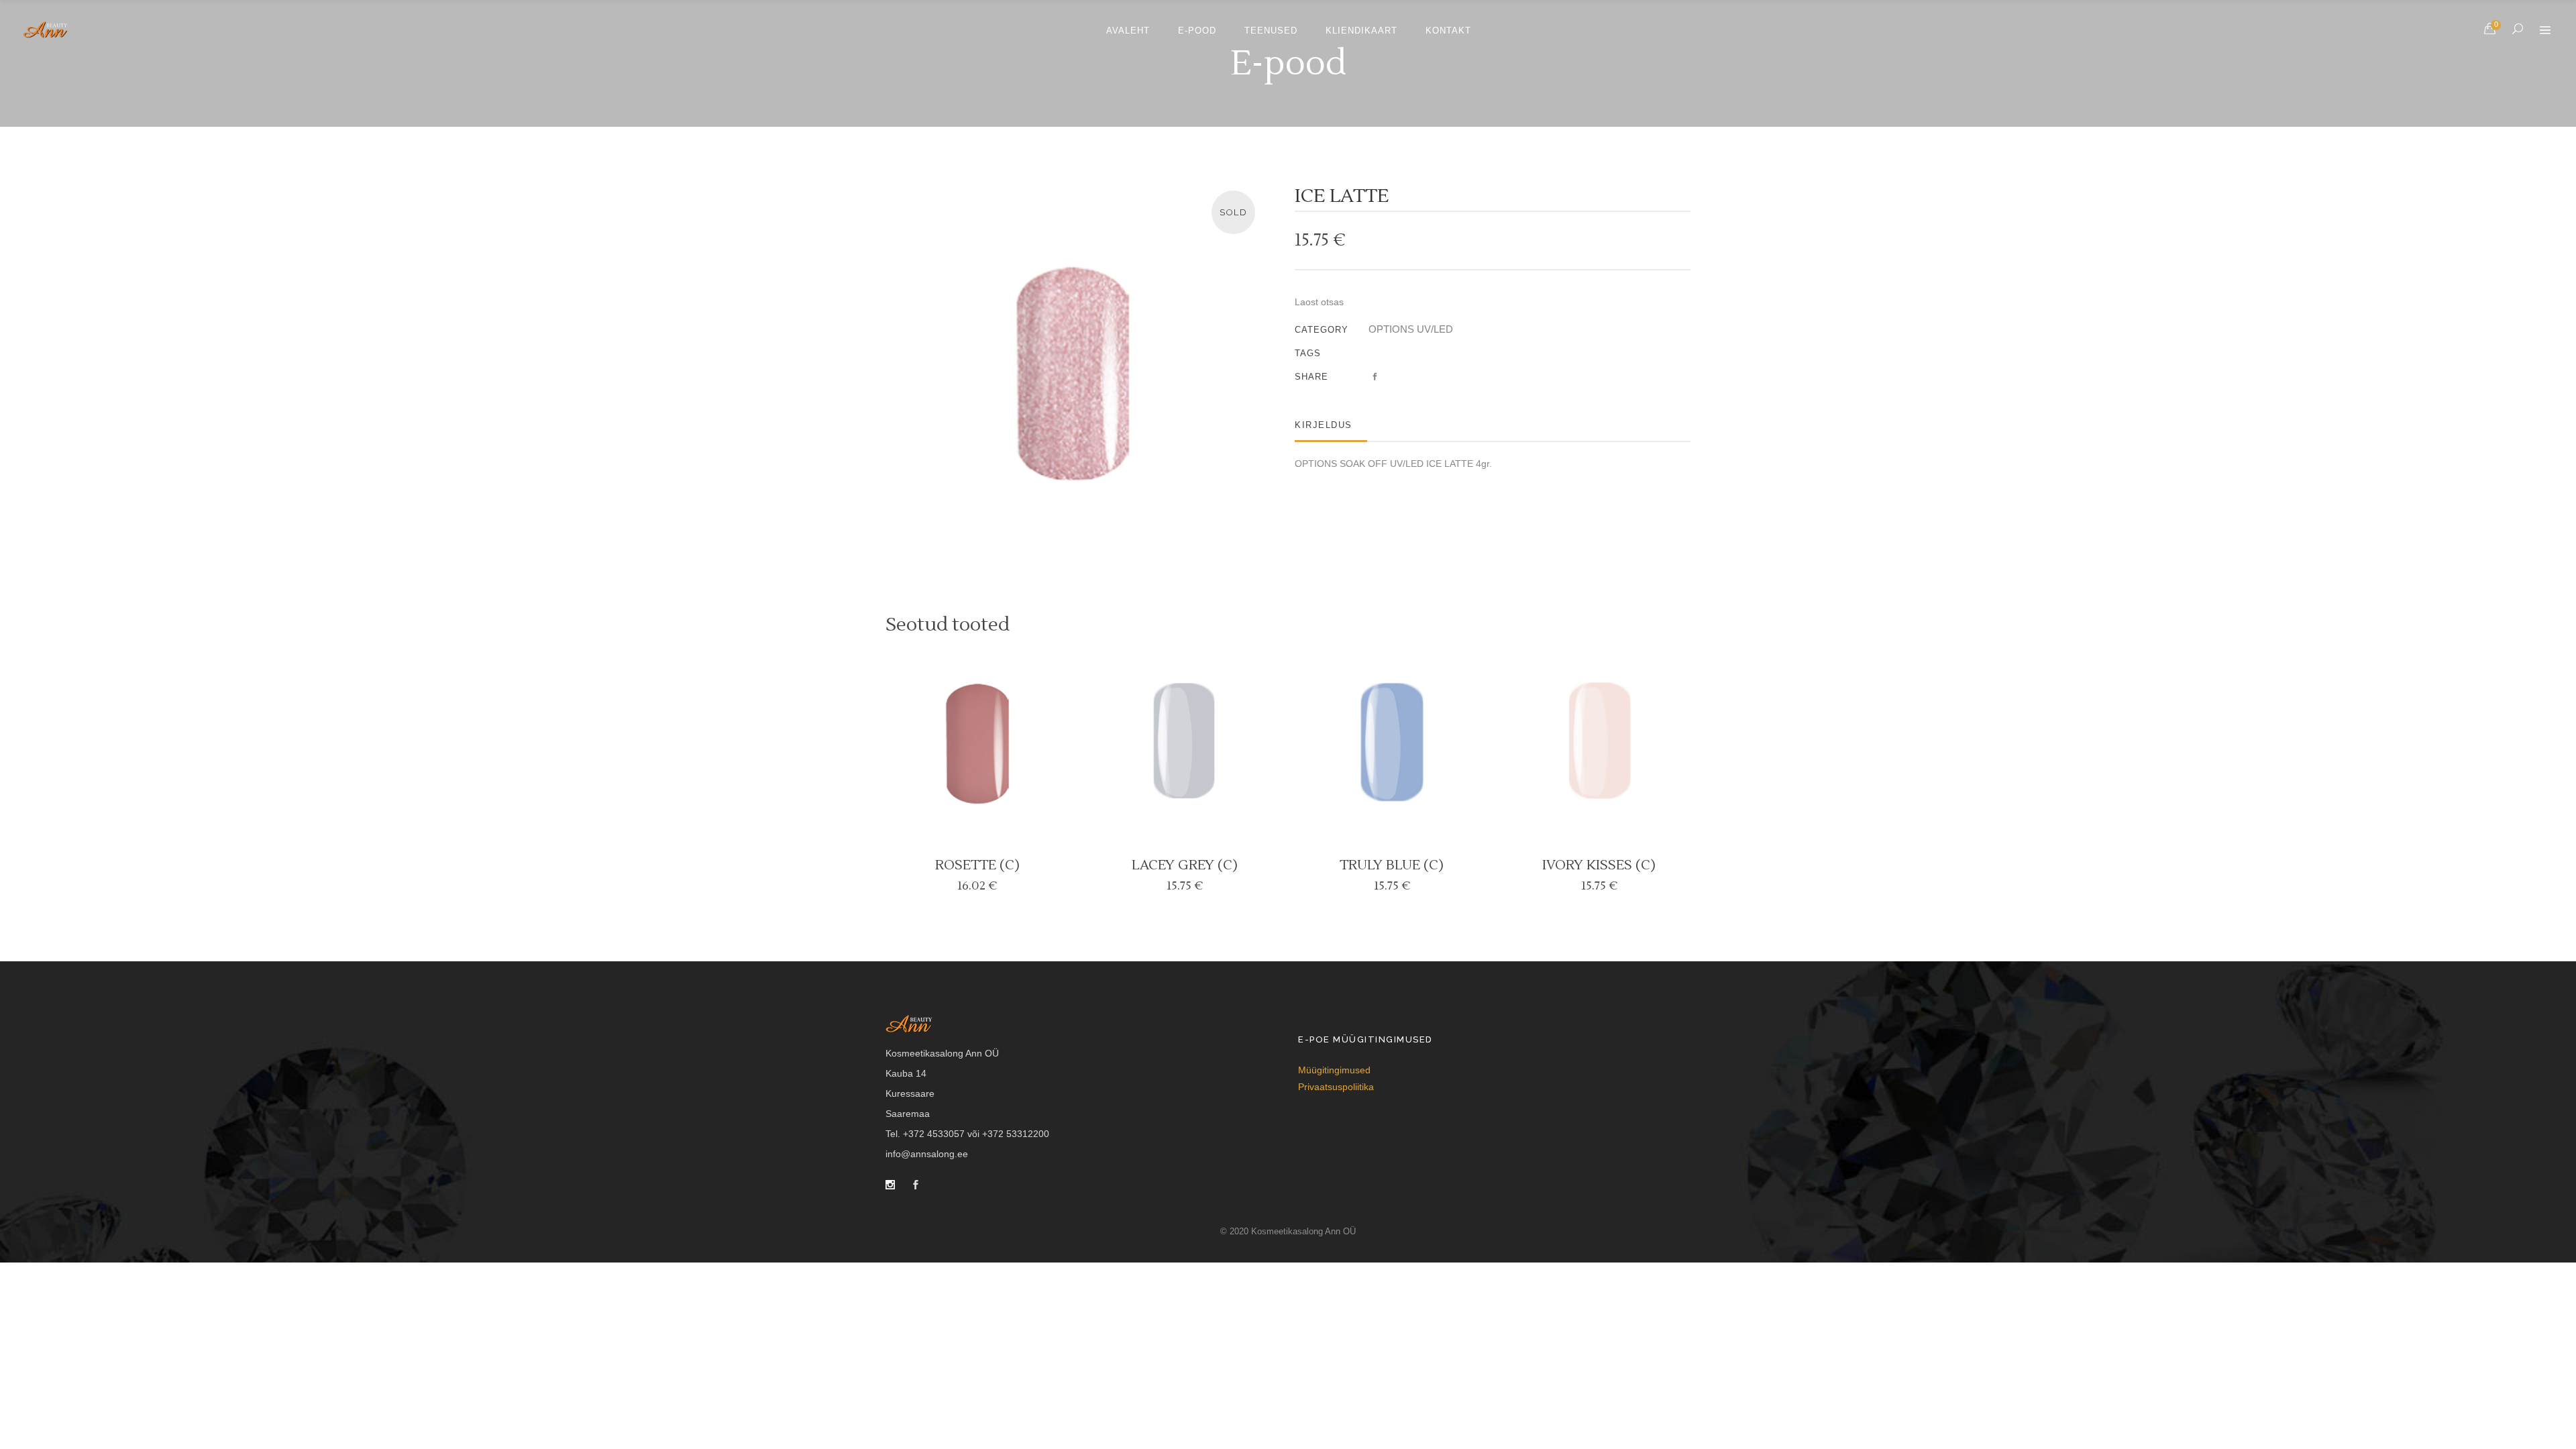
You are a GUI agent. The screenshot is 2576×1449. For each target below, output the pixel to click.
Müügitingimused (1334, 1070)
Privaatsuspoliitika (1336, 1087)
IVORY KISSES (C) (1599, 865)
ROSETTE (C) (977, 865)
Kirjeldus (1324, 425)
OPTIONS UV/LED (1411, 329)
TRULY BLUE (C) (1392, 865)
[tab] (1331, 425)
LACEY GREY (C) (1185, 865)
